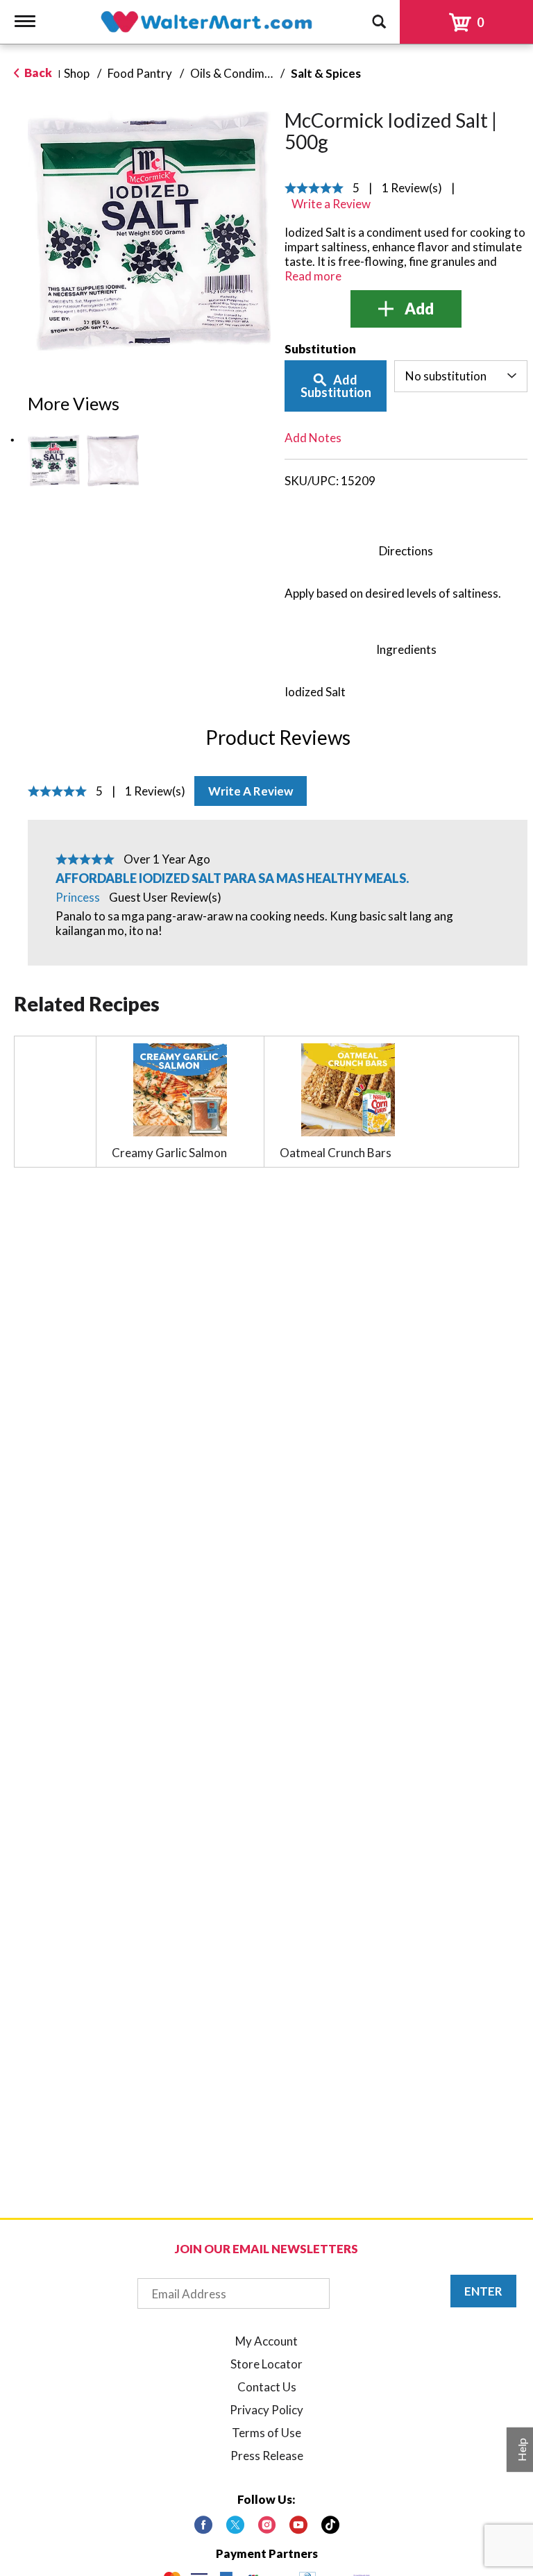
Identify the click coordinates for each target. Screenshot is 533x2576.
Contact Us (267, 2387)
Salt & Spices (326, 73)
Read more (313, 276)
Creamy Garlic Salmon (169, 1153)
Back (37, 73)
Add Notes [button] (313, 438)
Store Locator (266, 2364)
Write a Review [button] (331, 204)
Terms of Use (266, 2433)
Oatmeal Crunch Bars (336, 1153)
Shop (77, 73)
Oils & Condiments (239, 73)
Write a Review (251, 791)
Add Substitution (336, 386)
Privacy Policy (266, 2410)
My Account (266, 2341)
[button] (54, 461)
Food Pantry (140, 73)
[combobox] (461, 376)
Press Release (267, 2456)
